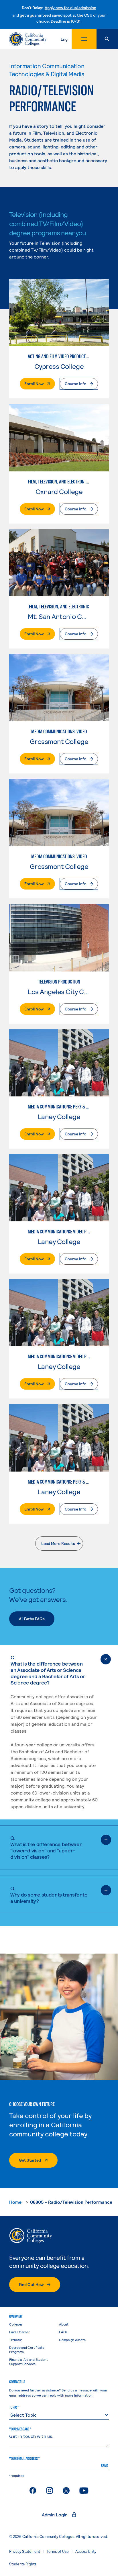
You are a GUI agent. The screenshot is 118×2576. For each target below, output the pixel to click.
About (64, 2324)
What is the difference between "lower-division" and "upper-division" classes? (46, 1847)
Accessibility (86, 2551)
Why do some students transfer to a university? (49, 1895)
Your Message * (20, 2429)
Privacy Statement (25, 2551)
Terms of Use (58, 2551)
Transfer (16, 2340)
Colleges (16, 2324)
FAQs (63, 2332)
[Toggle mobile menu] (84, 39)
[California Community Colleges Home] (28, 39)
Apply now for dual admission (70, 8)
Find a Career (19, 2332)
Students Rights (23, 2564)
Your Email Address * (24, 2459)
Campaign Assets (72, 2340)
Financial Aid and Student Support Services (28, 2362)
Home (15, 2202)
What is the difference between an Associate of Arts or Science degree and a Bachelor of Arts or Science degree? (48, 1670)
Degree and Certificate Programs (27, 2349)
